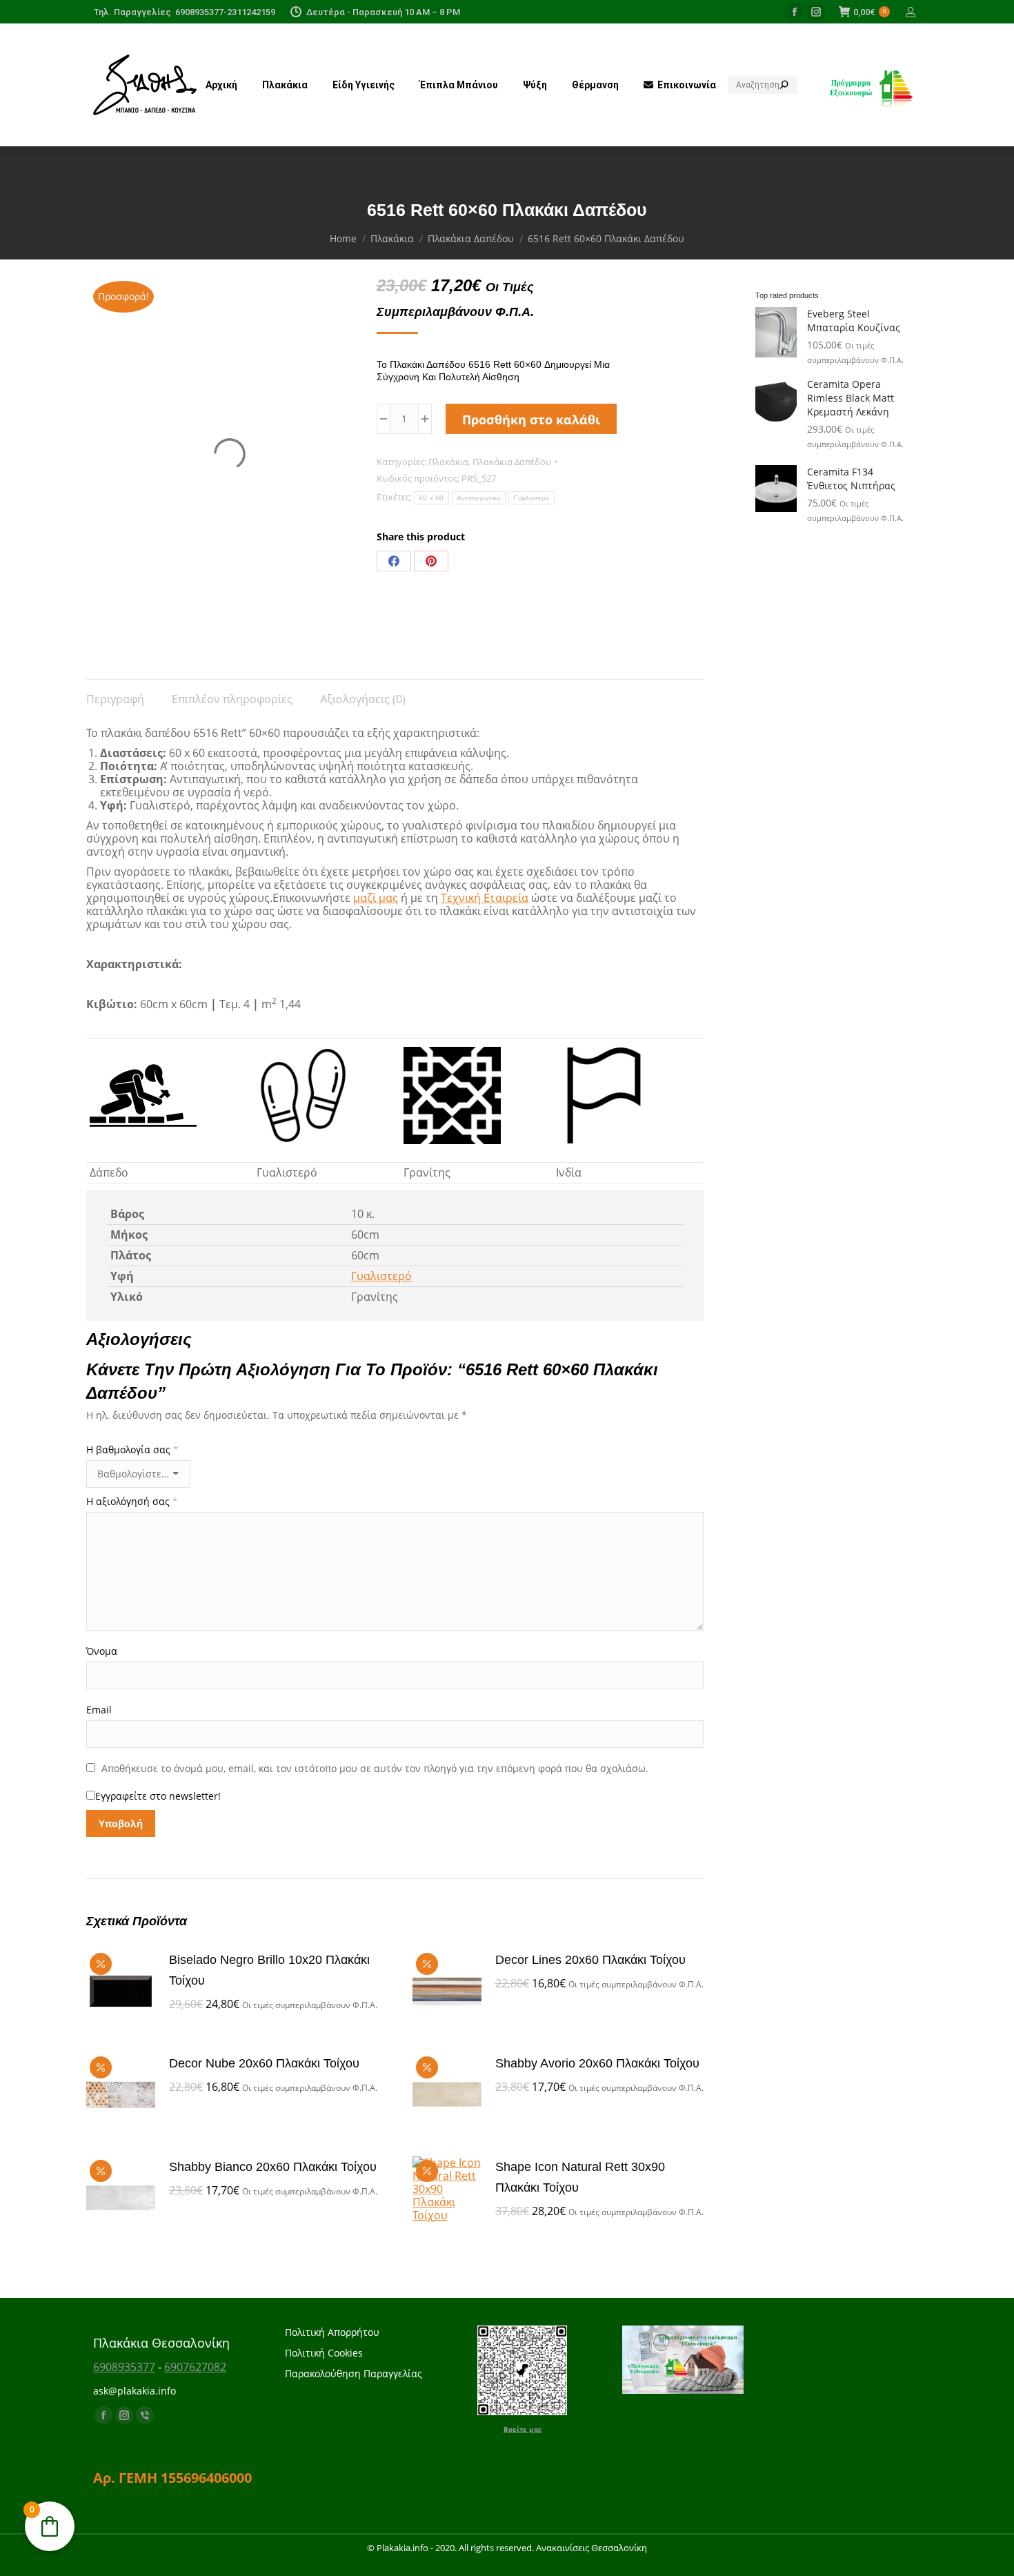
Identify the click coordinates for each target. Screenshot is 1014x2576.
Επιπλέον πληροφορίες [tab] (232, 699)
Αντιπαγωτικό (479, 498)
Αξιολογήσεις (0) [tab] (363, 699)
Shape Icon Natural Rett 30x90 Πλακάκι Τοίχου (580, 2177)
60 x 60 (431, 498)
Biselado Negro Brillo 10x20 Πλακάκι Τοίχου (269, 1970)
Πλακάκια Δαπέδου (512, 462)
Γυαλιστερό (531, 498)
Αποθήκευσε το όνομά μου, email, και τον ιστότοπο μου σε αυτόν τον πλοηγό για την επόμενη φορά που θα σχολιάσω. (375, 1768)
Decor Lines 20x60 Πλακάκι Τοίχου (590, 1960)
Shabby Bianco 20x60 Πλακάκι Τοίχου (273, 2167)
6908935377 (124, 2367)
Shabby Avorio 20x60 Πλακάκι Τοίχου (597, 2063)
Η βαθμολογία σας (132, 1449)
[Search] (784, 85)
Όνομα (102, 1651)
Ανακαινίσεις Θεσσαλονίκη (591, 2548)
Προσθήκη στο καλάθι (531, 420)
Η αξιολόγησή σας (132, 1501)
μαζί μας (376, 898)
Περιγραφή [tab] (115, 699)
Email (99, 1710)
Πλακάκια (448, 462)
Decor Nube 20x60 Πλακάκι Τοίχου (264, 2063)
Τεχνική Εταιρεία (485, 898)
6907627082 (195, 2367)
